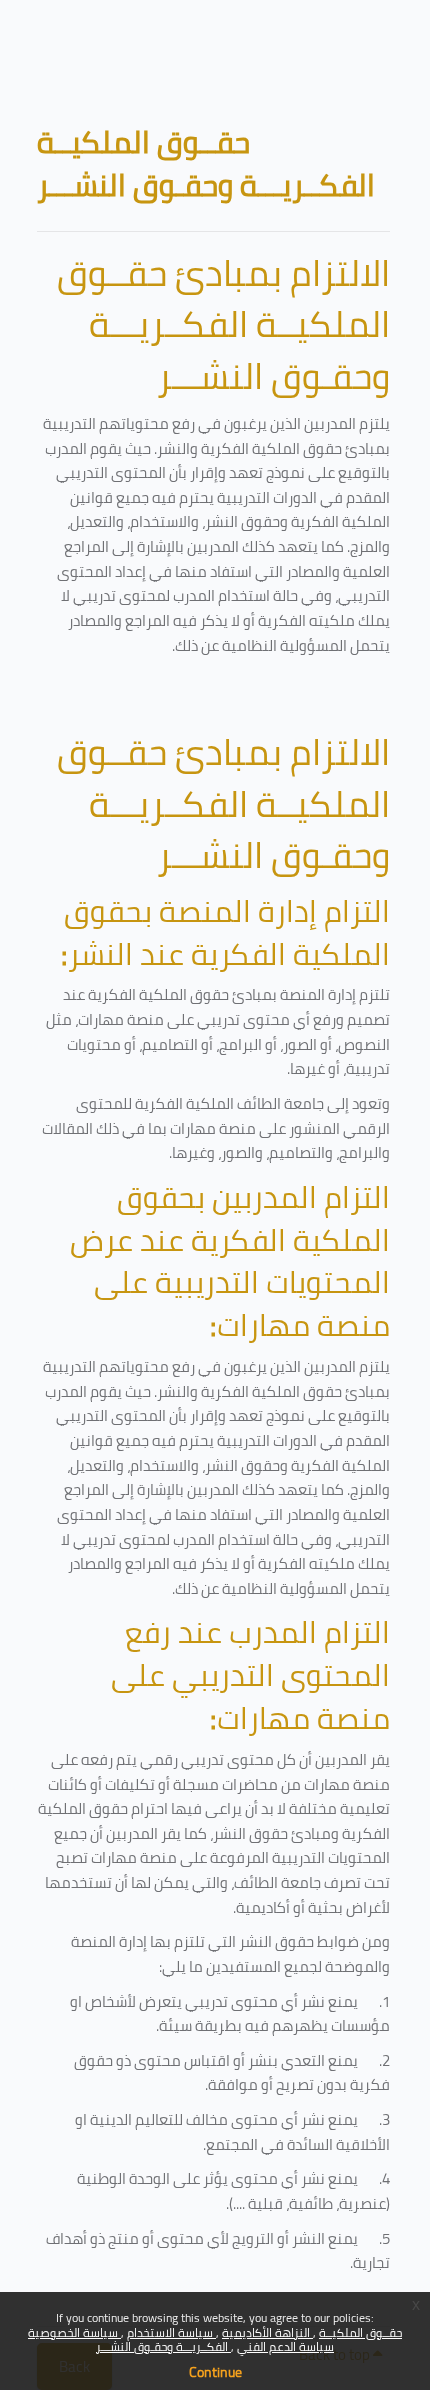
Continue (215, 2372)
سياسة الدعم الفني (285, 2346)
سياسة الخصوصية (74, 2332)
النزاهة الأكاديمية (267, 2332)
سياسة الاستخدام (171, 2332)
